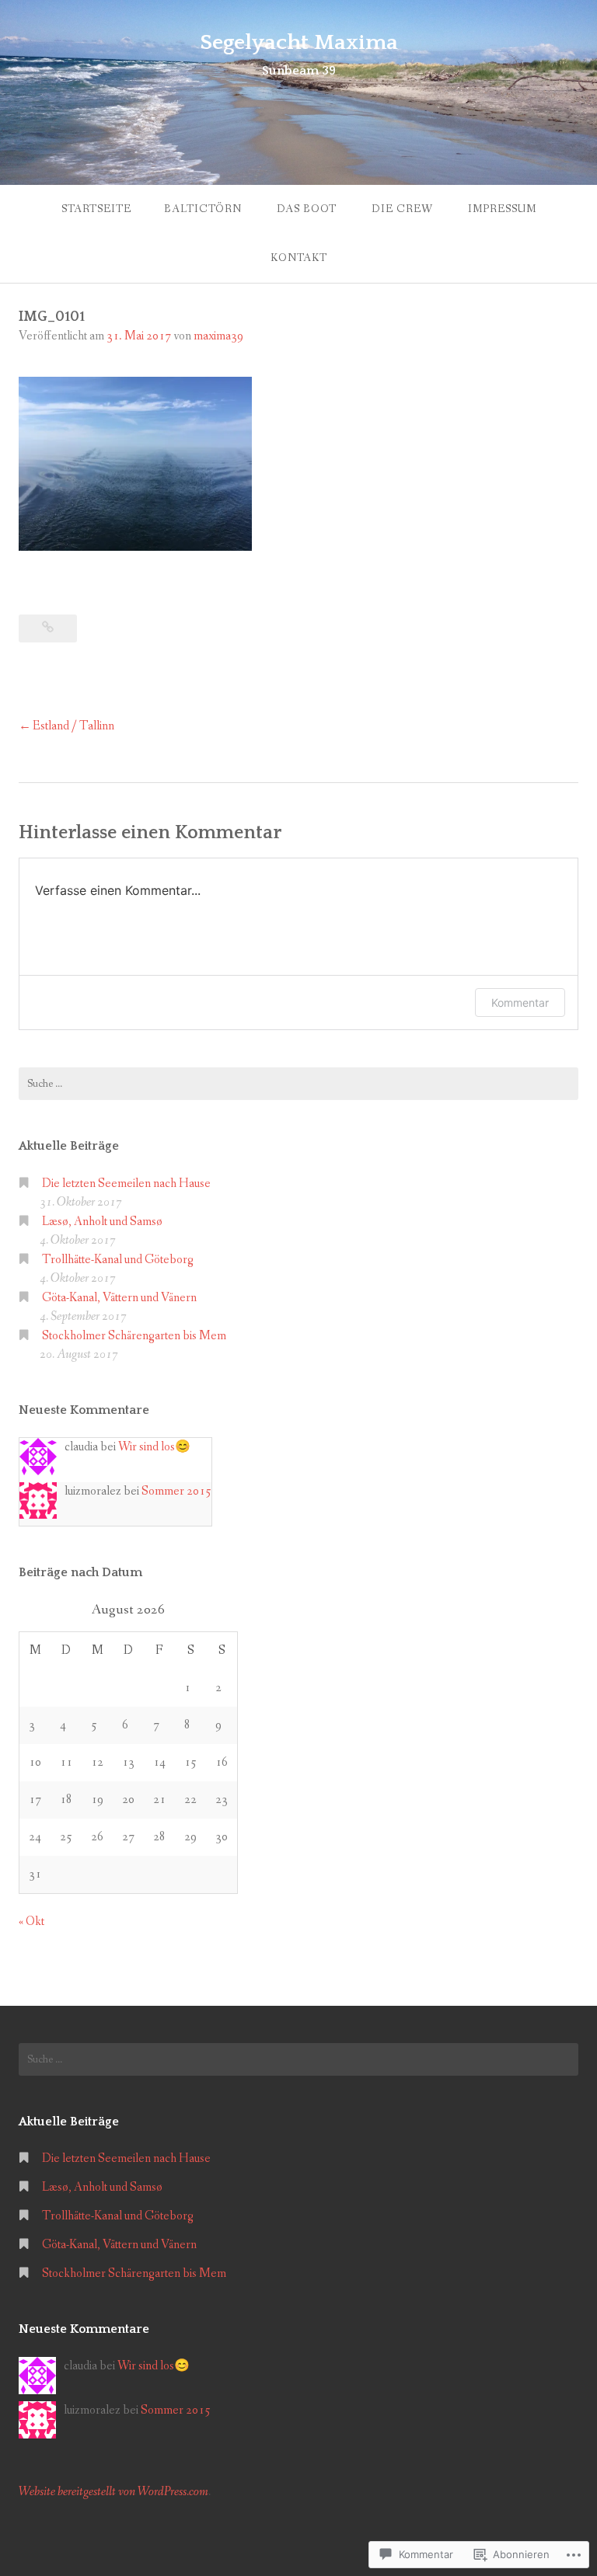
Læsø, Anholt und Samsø (102, 1222)
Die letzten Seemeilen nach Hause (126, 1184)
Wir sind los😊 (154, 1447)
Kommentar (520, 1003)
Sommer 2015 (176, 1491)
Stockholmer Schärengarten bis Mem (134, 1336)
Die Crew (402, 209)
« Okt (31, 1922)
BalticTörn (203, 209)
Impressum (502, 209)
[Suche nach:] (298, 1084)
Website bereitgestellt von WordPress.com (113, 2492)
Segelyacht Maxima (299, 42)
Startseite (96, 209)
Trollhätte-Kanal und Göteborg (118, 1260)
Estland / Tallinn (73, 726)
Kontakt (299, 258)
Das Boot (307, 209)
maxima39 (218, 336)
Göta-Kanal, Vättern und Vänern (119, 1298)
